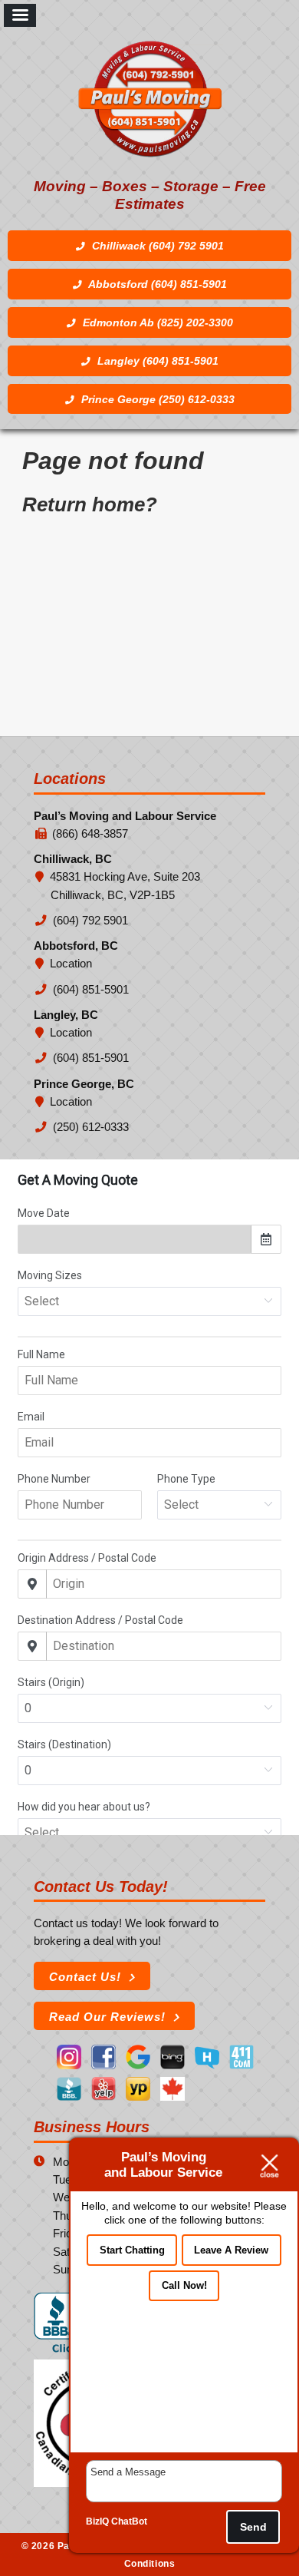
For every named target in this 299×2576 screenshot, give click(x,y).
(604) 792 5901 (89, 921)
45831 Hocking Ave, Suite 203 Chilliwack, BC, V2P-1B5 (125, 886)
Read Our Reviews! (107, 2017)
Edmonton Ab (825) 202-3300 (156, 323)
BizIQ (97, 2521)
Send (253, 2527)
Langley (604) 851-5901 (156, 361)
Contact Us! (85, 1977)
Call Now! (184, 2285)
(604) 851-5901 (90, 990)
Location (71, 964)
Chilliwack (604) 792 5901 (156, 246)
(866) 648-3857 (90, 834)
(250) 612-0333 (90, 1127)
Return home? (90, 504)
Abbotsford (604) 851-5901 (156, 284)
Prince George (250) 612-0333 (156, 400)
